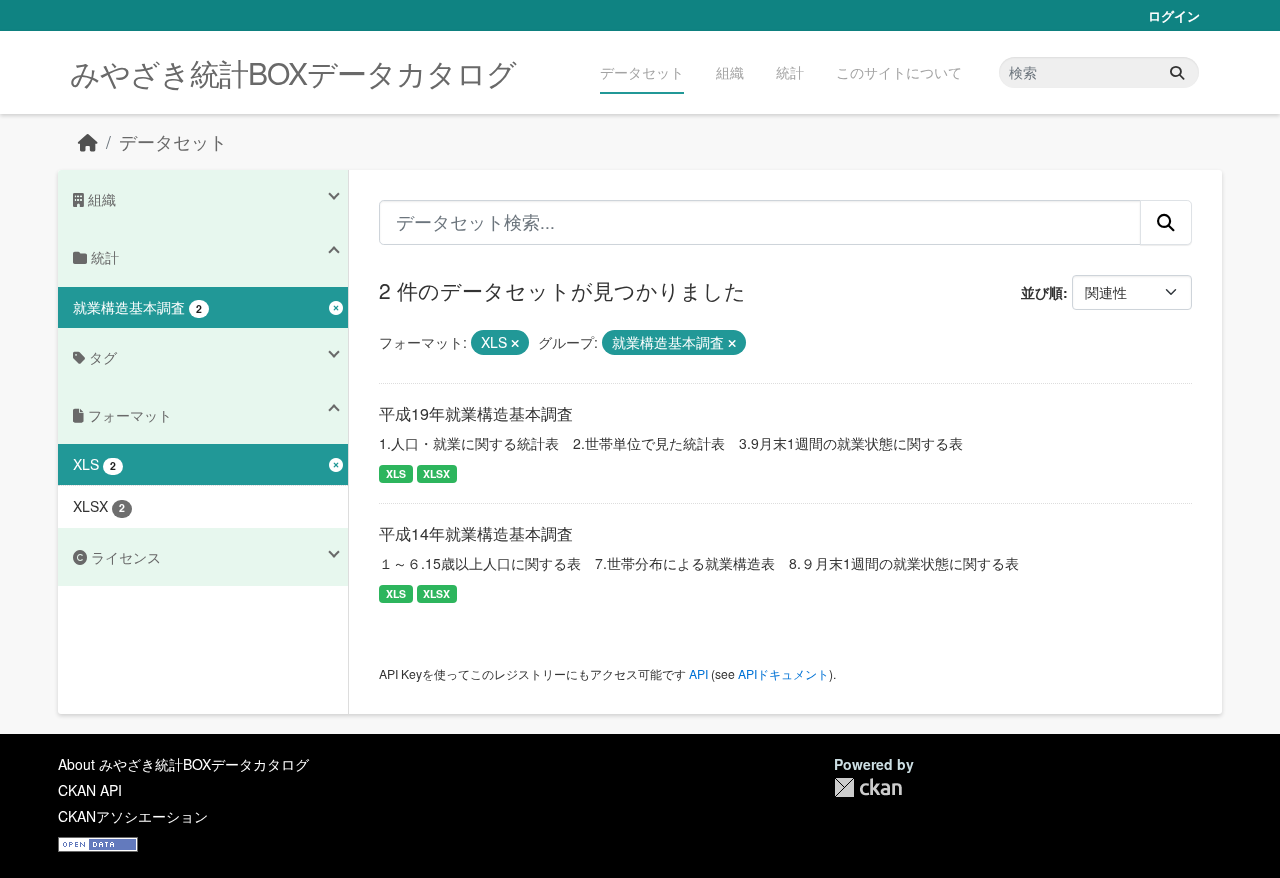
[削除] (515, 343)
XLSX (436, 473)
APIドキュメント (783, 673)
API (698, 673)
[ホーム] (88, 141)
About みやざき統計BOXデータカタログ (183, 764)
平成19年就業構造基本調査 (476, 413)
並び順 (1042, 292)
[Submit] (1177, 72)
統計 (790, 72)
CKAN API (90, 790)
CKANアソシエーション (133, 816)
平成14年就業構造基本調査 (476, 533)
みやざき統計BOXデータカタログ (293, 72)
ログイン (1174, 15)
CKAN (868, 787)
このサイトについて (899, 72)
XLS (396, 473)
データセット (642, 72)
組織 (730, 72)
